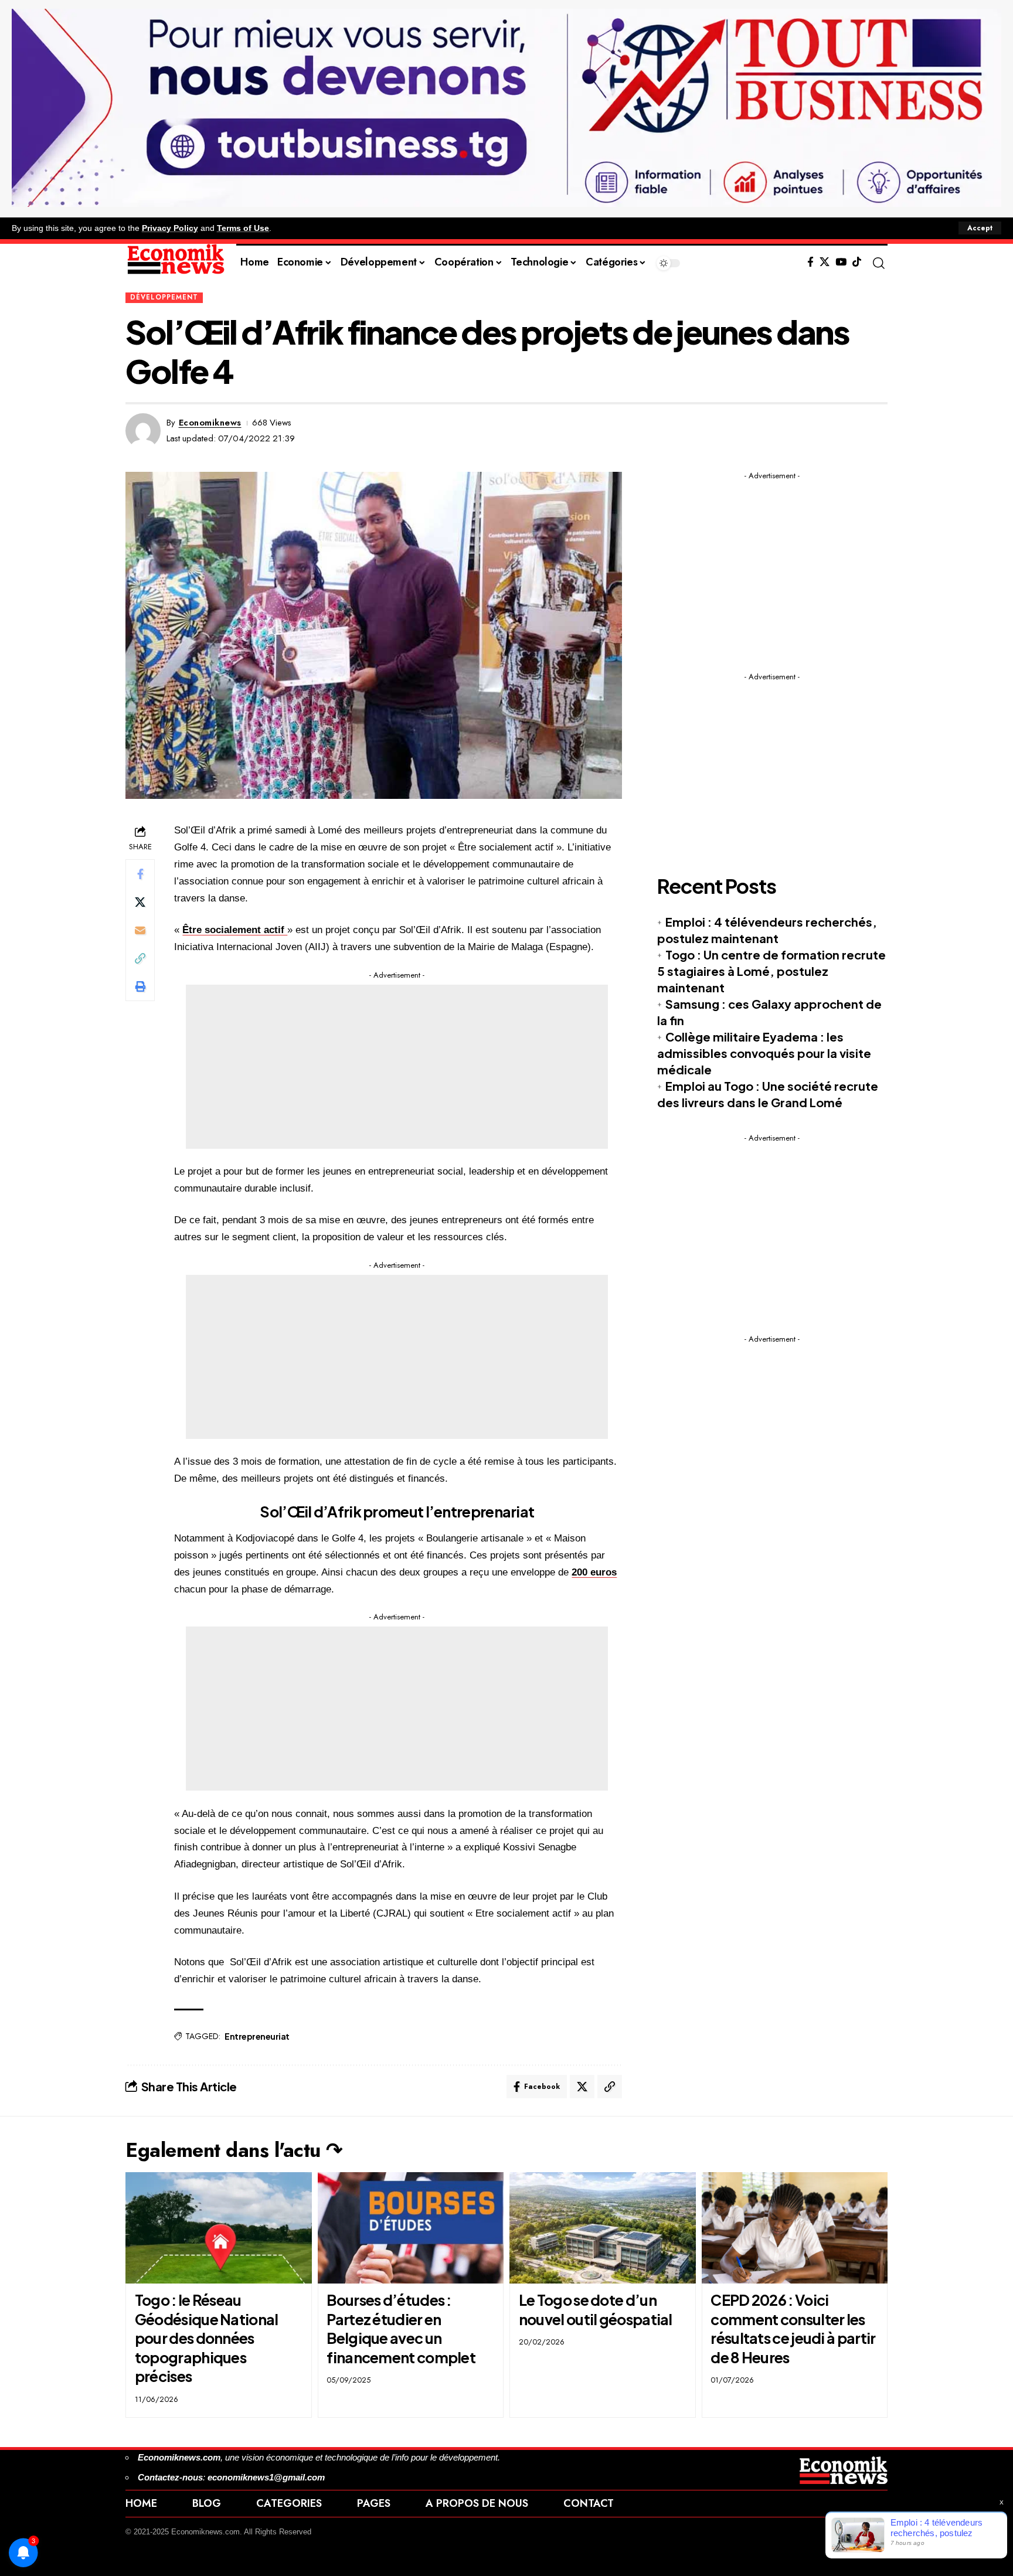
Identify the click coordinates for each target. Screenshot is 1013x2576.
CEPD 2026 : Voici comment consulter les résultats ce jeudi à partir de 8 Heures (793, 2329)
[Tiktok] (857, 262)
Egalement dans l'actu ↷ (234, 2150)
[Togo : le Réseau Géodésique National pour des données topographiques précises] (219, 2228)
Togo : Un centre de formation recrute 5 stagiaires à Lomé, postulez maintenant (771, 971)
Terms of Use (243, 228)
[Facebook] (810, 262)
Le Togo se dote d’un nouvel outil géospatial (596, 2310)
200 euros (594, 1572)
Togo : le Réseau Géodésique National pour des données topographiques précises (207, 2338)
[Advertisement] (397, 1067)
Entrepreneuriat (257, 2036)
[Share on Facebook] (140, 874)
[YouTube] (841, 262)
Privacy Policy (170, 228)
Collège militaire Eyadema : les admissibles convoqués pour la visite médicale (764, 1053)
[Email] (140, 930)
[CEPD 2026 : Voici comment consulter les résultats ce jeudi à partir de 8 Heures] (795, 2228)
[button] (980, 228)
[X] (825, 262)
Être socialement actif (235, 930)
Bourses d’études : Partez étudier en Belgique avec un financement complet (401, 2329)
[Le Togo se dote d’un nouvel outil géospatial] (603, 2228)
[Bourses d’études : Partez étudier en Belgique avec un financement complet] (411, 2228)
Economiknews (210, 423)
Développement (164, 297)
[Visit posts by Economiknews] (143, 431)
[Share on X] (140, 902)
